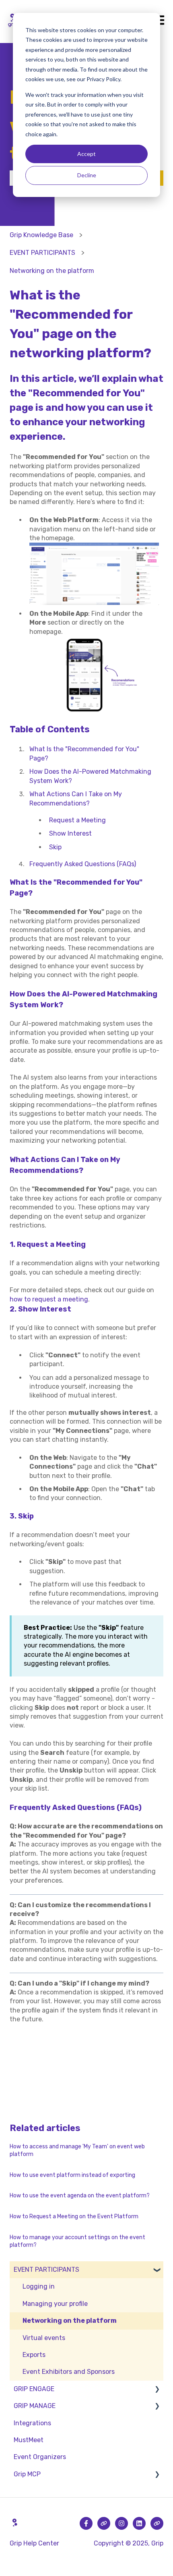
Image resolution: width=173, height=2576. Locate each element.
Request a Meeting (77, 820)
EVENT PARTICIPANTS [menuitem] (46, 2270)
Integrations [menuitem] (32, 2423)
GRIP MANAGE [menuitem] (35, 2406)
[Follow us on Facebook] (86, 2523)
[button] (157, 2270)
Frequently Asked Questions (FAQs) (83, 864)
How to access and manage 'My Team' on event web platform (77, 2151)
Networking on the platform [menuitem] (70, 2321)
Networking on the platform (52, 271)
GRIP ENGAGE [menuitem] (34, 2389)
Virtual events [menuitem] (44, 2338)
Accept (86, 154)
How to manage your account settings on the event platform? (77, 2241)
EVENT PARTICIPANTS (42, 253)
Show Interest (70, 833)
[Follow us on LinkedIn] (139, 2523)
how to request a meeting (49, 1299)
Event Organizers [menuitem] (40, 2457)
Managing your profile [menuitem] (55, 2304)
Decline (87, 175)
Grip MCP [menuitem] (27, 2474)
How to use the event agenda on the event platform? (80, 2196)
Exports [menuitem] (34, 2355)
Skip (55, 847)
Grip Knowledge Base (41, 235)
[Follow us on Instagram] (122, 2523)
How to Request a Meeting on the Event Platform (74, 2216)
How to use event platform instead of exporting (72, 2175)
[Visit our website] (104, 2523)
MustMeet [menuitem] (29, 2440)
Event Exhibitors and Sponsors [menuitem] (69, 2372)
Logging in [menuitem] (39, 2286)
